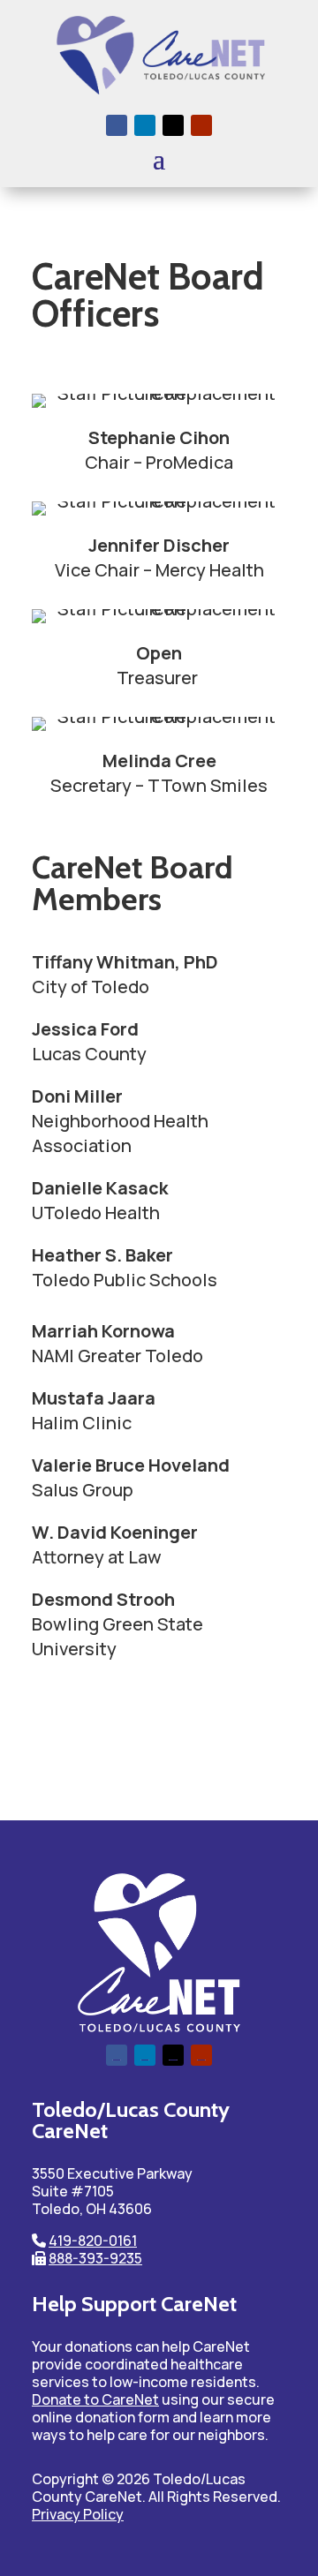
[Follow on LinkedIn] (145, 125)
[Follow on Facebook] (117, 125)
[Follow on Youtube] (201, 125)
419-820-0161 (93, 2241)
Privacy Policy (78, 2514)
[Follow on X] (173, 125)
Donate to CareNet (95, 2399)
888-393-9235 (95, 2258)
